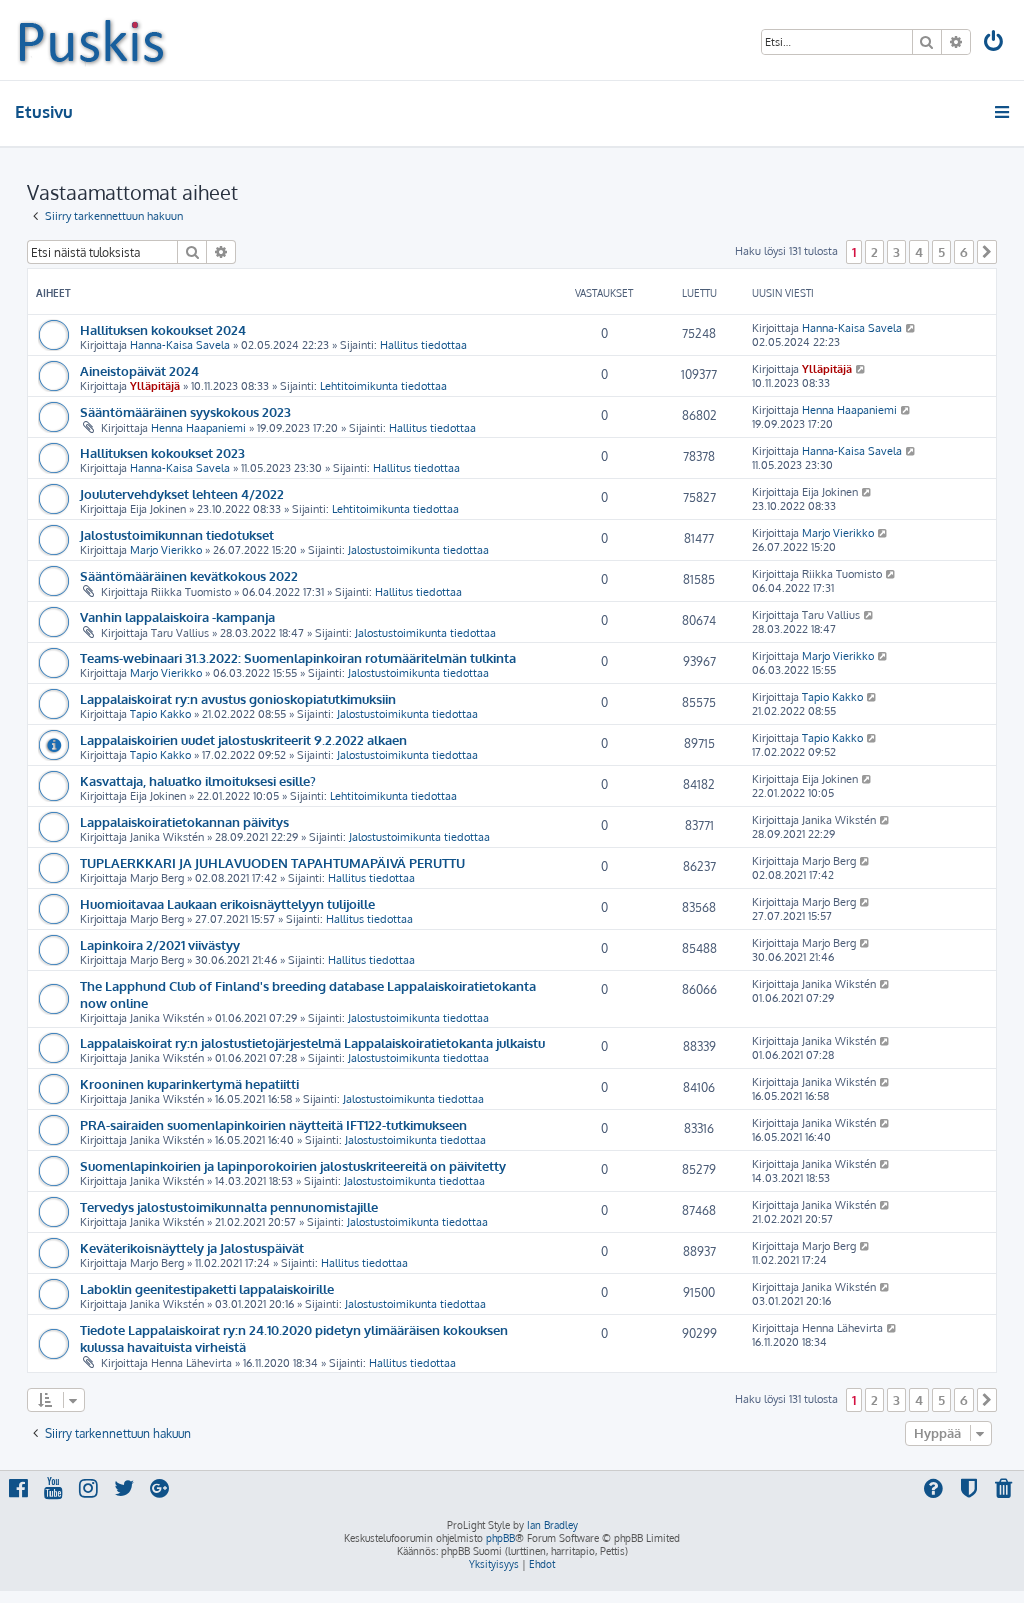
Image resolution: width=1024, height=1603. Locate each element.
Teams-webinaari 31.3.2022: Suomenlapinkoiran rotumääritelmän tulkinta (298, 657)
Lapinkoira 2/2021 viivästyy (160, 944)
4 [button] (919, 252)
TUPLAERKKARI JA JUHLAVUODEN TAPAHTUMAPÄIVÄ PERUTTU (272, 862)
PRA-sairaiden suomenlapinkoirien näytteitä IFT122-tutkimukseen (273, 1124)
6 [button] (964, 252)
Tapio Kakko (160, 714)
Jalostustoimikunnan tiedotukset (177, 534)
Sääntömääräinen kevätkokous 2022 (189, 575)
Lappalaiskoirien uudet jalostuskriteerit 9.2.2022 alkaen (243, 739)
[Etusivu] (91, 40)
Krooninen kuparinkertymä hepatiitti (189, 1083)
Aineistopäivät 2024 (139, 370)
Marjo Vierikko (166, 550)
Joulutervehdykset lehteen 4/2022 (182, 493)
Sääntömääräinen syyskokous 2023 (185, 411)
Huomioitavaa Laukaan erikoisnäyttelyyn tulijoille (227, 903)
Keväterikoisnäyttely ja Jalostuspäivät (192, 1247)
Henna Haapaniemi (198, 428)
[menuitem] (995, 43)
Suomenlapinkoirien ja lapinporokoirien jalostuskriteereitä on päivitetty (293, 1165)
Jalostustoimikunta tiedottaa (418, 550)
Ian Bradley (552, 1525)
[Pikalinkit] (1003, 112)
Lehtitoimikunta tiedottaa (383, 386)
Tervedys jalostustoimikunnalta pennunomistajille (229, 1206)
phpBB (500, 1538)
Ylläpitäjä (155, 386)
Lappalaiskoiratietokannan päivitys (184, 821)
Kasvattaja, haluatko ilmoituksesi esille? (198, 780)
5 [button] (941, 252)
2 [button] (874, 252)
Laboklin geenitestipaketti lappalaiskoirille (207, 1288)
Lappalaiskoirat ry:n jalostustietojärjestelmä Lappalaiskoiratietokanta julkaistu (312, 1042)
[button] (987, 252)
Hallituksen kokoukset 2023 (162, 452)
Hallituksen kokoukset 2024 (163, 329)
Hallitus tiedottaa (423, 345)
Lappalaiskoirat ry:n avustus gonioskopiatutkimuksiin (238, 698)
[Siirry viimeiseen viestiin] (911, 328)
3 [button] (896, 252)
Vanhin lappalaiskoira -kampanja (177, 616)
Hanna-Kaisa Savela (180, 345)
